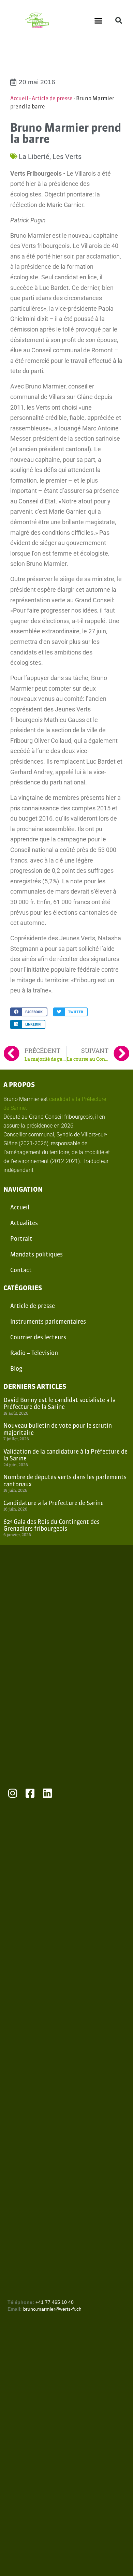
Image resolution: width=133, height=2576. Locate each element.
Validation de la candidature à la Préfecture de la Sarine (65, 1455)
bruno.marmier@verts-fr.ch (52, 2309)
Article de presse (52, 98)
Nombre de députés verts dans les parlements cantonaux (65, 1480)
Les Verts (67, 157)
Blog (16, 1368)
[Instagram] (13, 1793)
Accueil (19, 98)
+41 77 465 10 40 (55, 2302)
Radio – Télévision (34, 1353)
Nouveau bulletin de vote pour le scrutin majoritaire (58, 1429)
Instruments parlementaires (48, 1321)
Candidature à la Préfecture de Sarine (54, 1503)
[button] (99, 20)
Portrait (21, 1239)
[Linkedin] (47, 1793)
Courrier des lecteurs (38, 1337)
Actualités (24, 1223)
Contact (21, 1270)
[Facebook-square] (30, 1793)
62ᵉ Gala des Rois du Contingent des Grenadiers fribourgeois (51, 1525)
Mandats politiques (36, 1254)
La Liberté (34, 157)
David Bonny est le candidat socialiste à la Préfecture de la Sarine (60, 1403)
